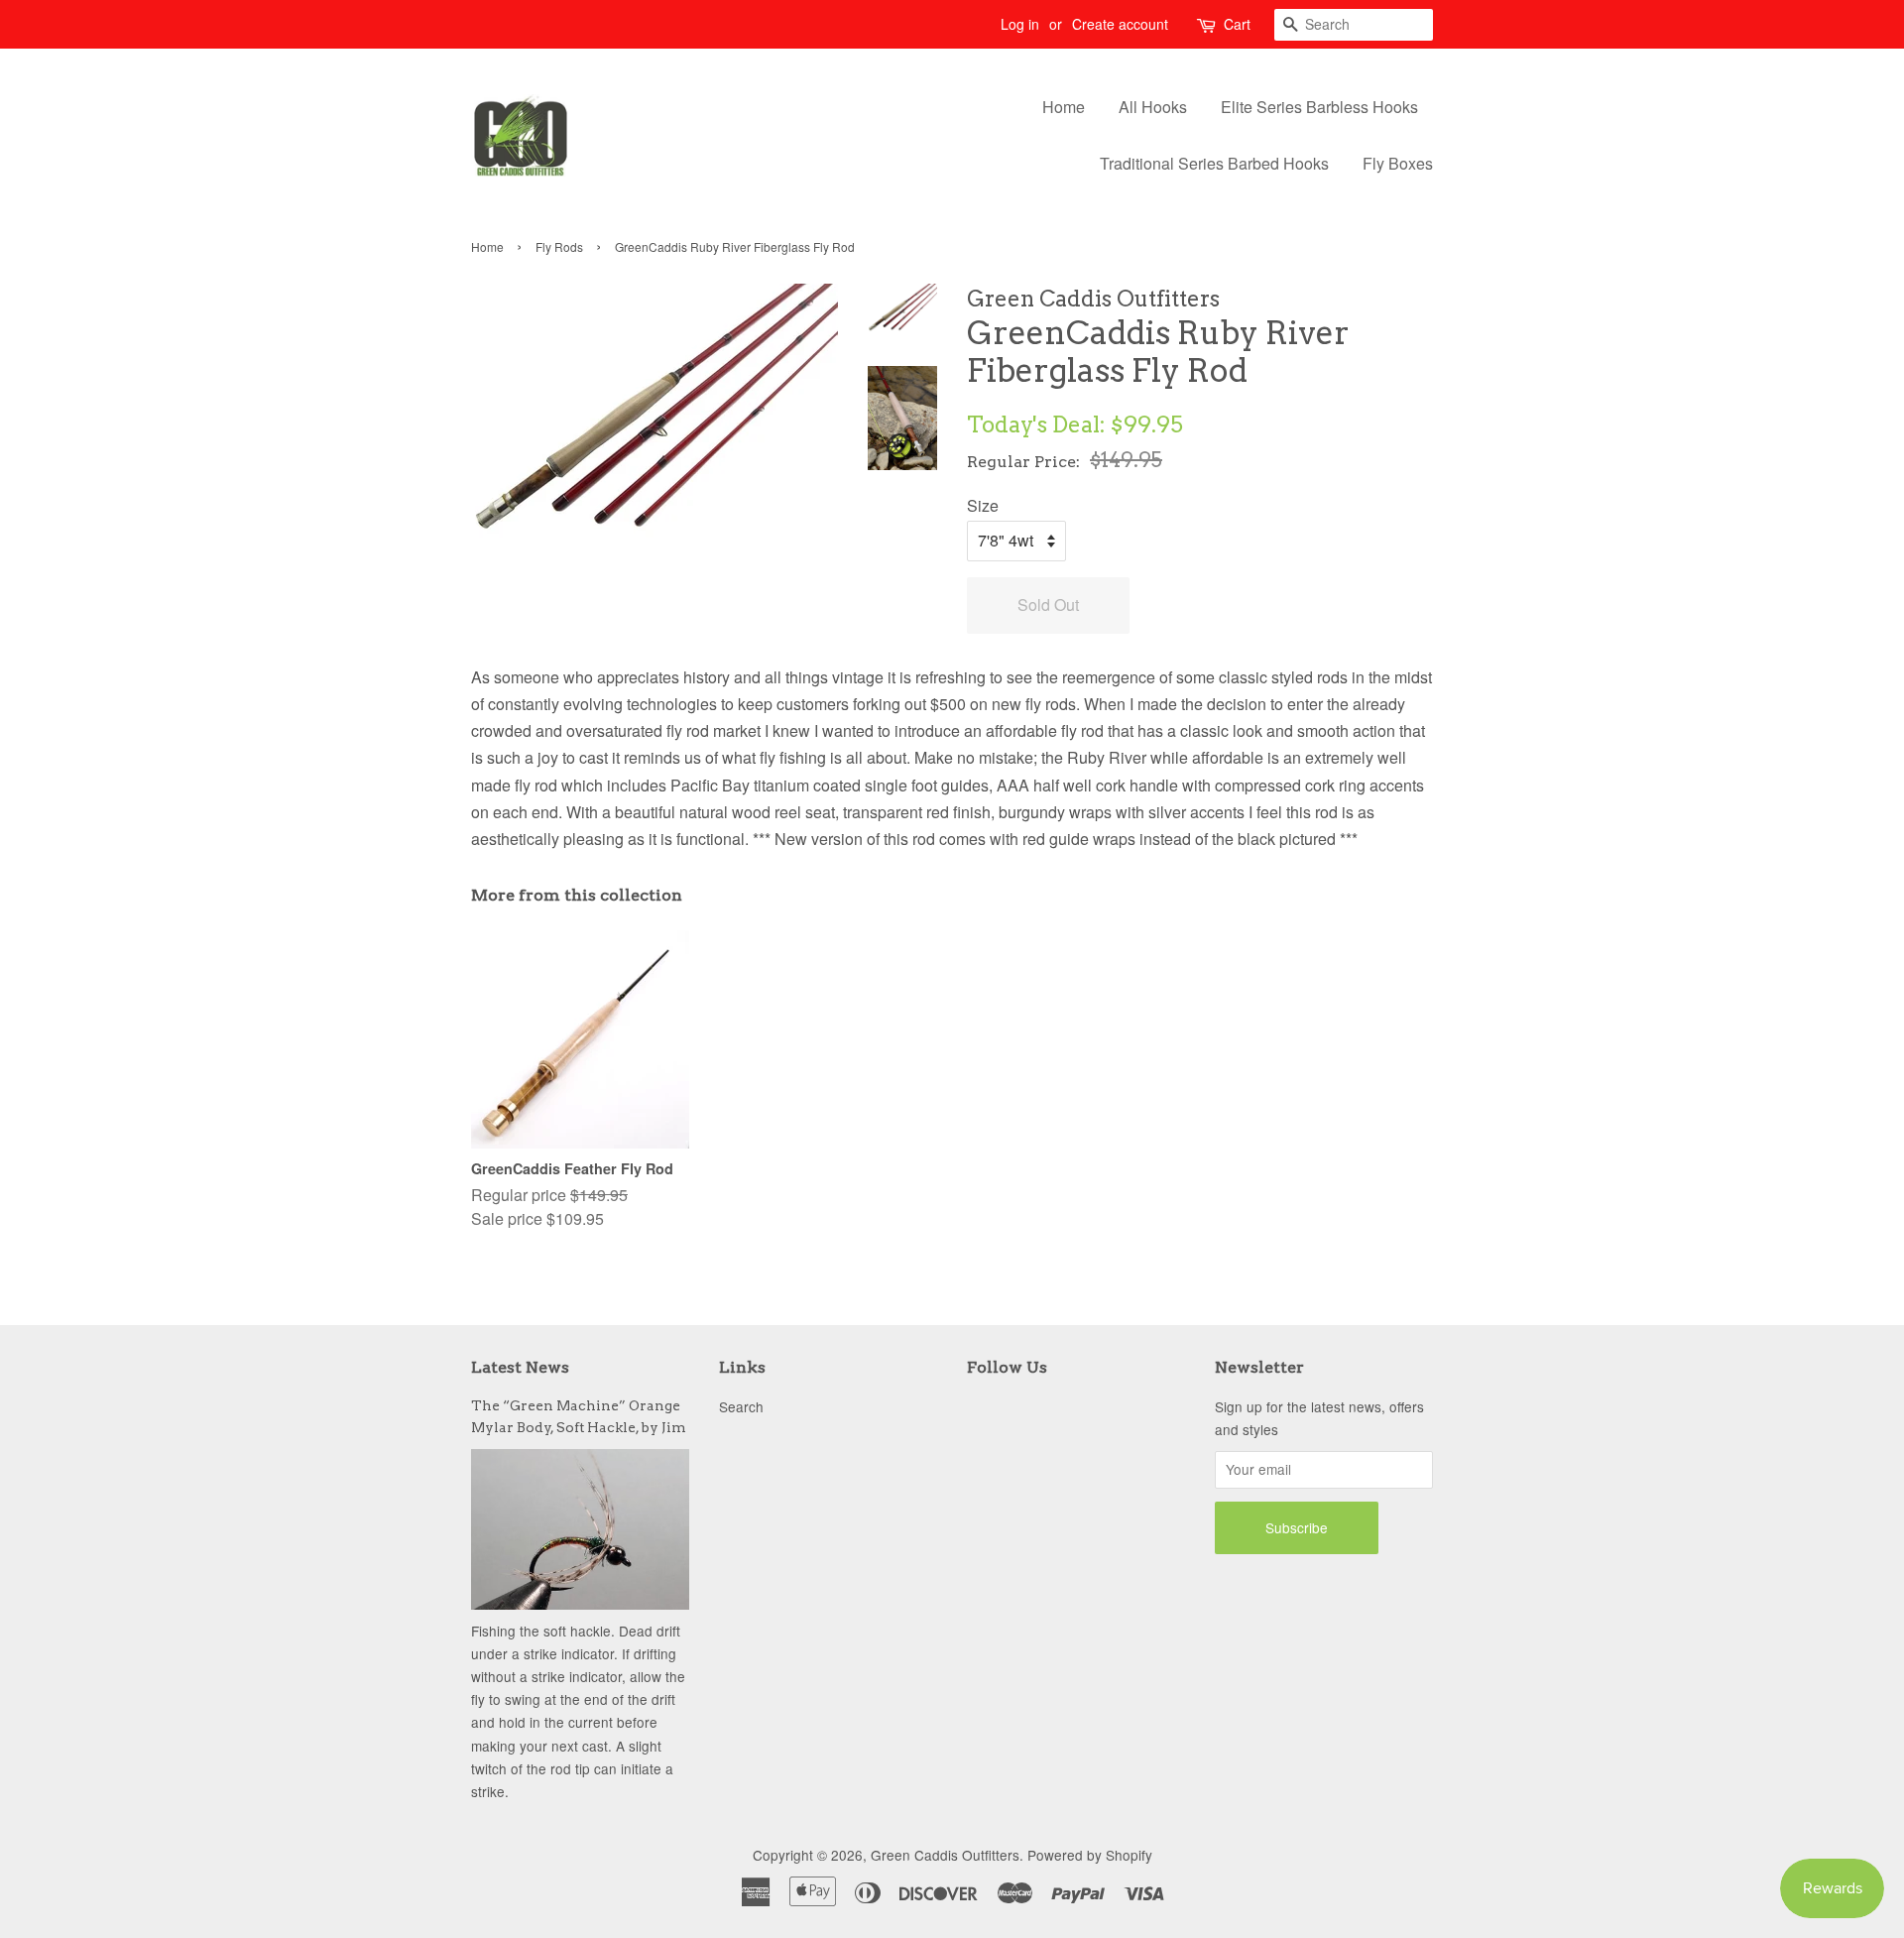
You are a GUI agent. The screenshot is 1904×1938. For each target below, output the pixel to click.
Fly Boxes (1398, 163)
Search (741, 1406)
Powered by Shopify (1090, 1855)
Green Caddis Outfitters (945, 1855)
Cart (1237, 24)
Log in (1020, 24)
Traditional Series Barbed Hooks (1214, 163)
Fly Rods (559, 246)
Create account (1120, 24)
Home (1064, 107)
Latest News (520, 1367)
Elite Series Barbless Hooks (1319, 107)
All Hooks (1153, 107)
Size (983, 505)
